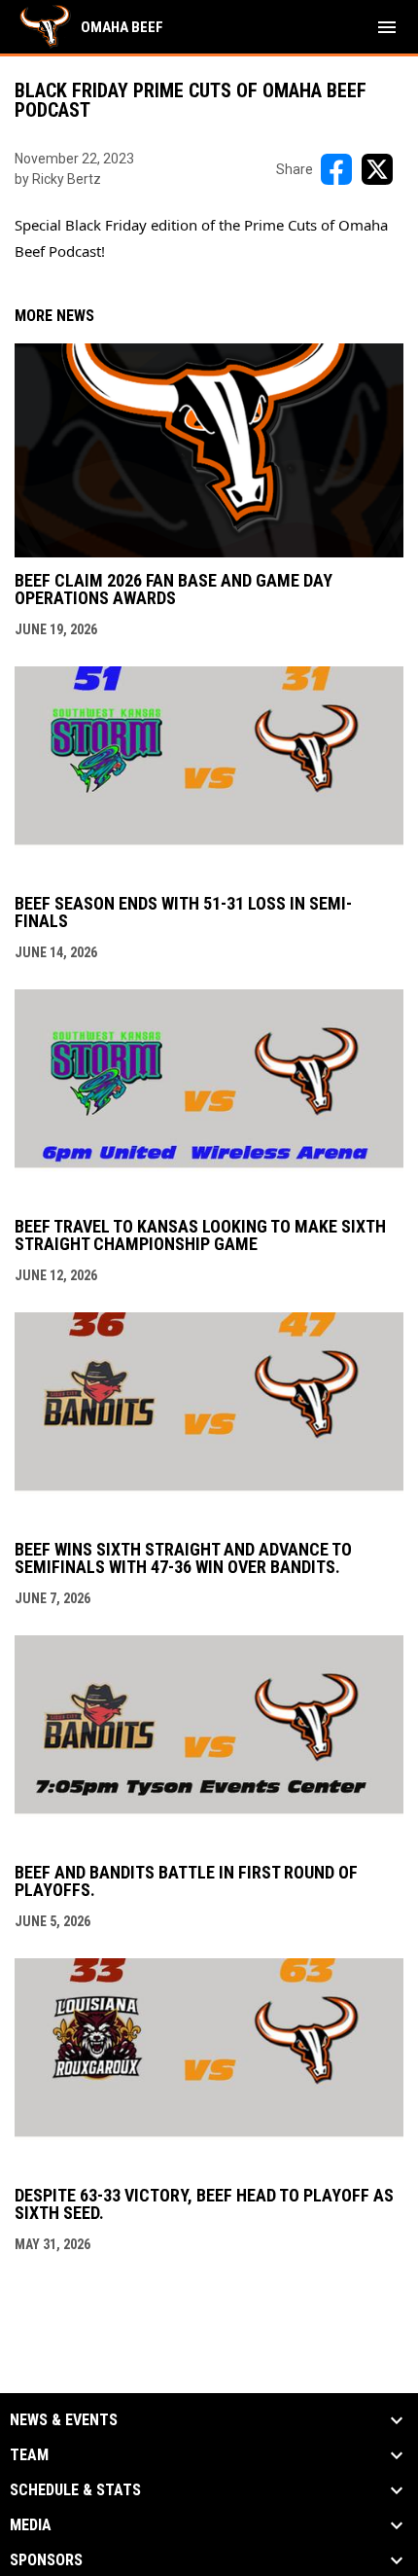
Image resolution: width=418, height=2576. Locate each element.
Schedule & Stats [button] (75, 2490)
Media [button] (31, 2525)
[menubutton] (387, 27)
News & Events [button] (64, 2420)
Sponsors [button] (46, 2560)
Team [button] (29, 2455)
